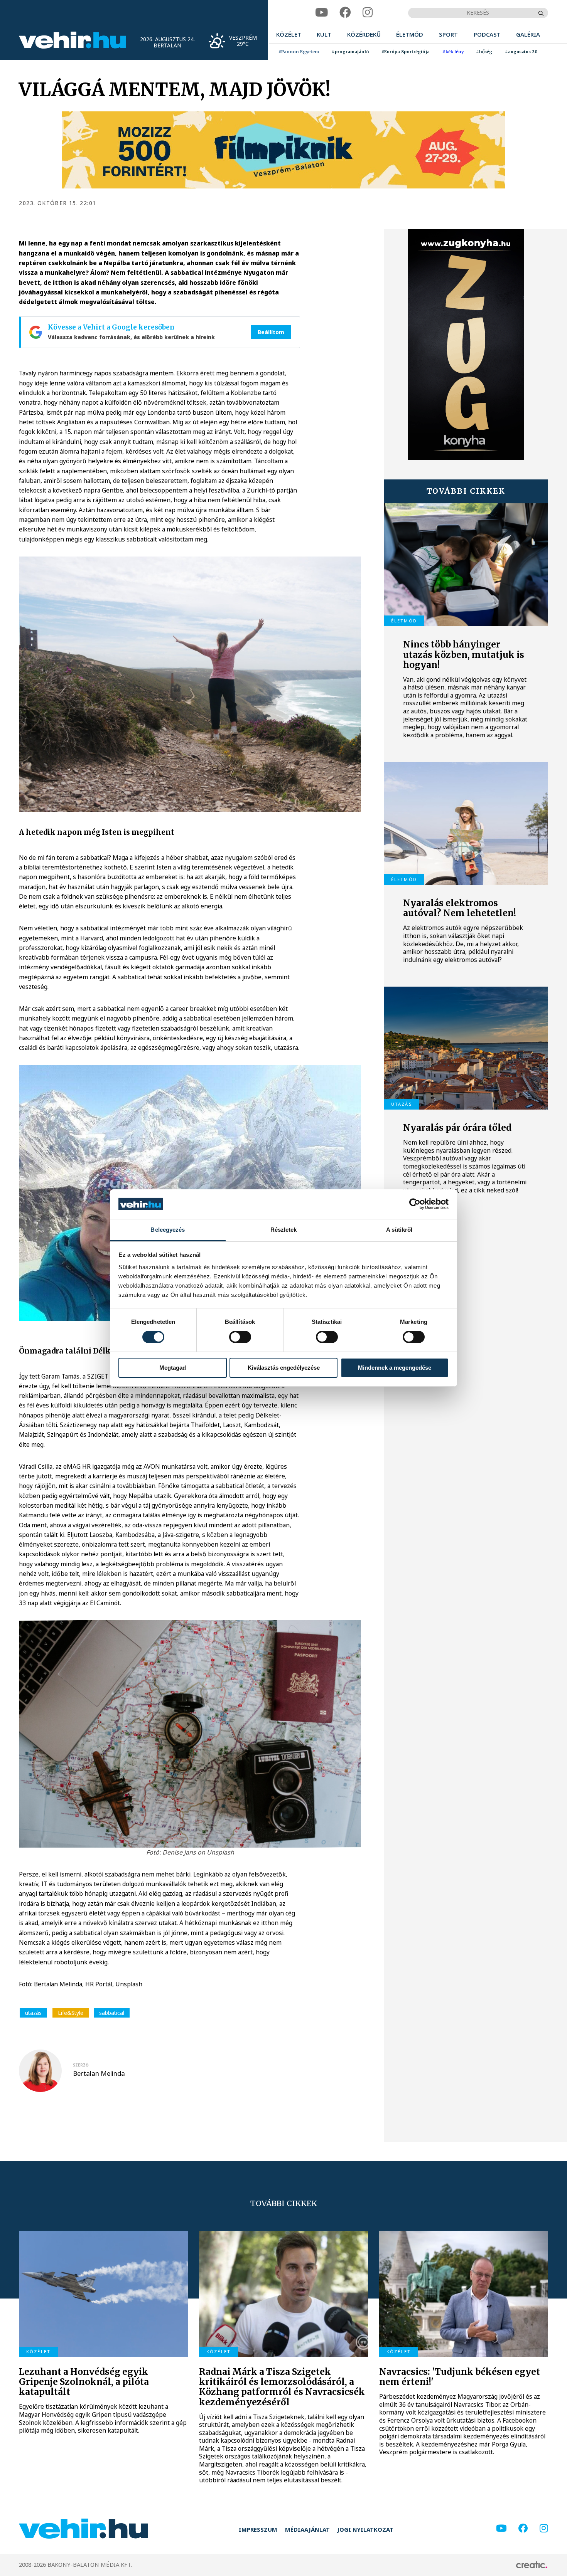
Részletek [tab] (284, 1230)
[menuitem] (289, 35)
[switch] (240, 1337)
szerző (81, 2065)
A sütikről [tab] (399, 1230)
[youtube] (321, 13)
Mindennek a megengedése (395, 1368)
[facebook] (345, 13)
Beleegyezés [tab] (168, 1230)
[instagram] (368, 13)
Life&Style (71, 2013)
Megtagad (173, 1368)
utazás (33, 2013)
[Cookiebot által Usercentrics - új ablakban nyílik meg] (415, 1204)
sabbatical (112, 2013)
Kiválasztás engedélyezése (284, 1368)
